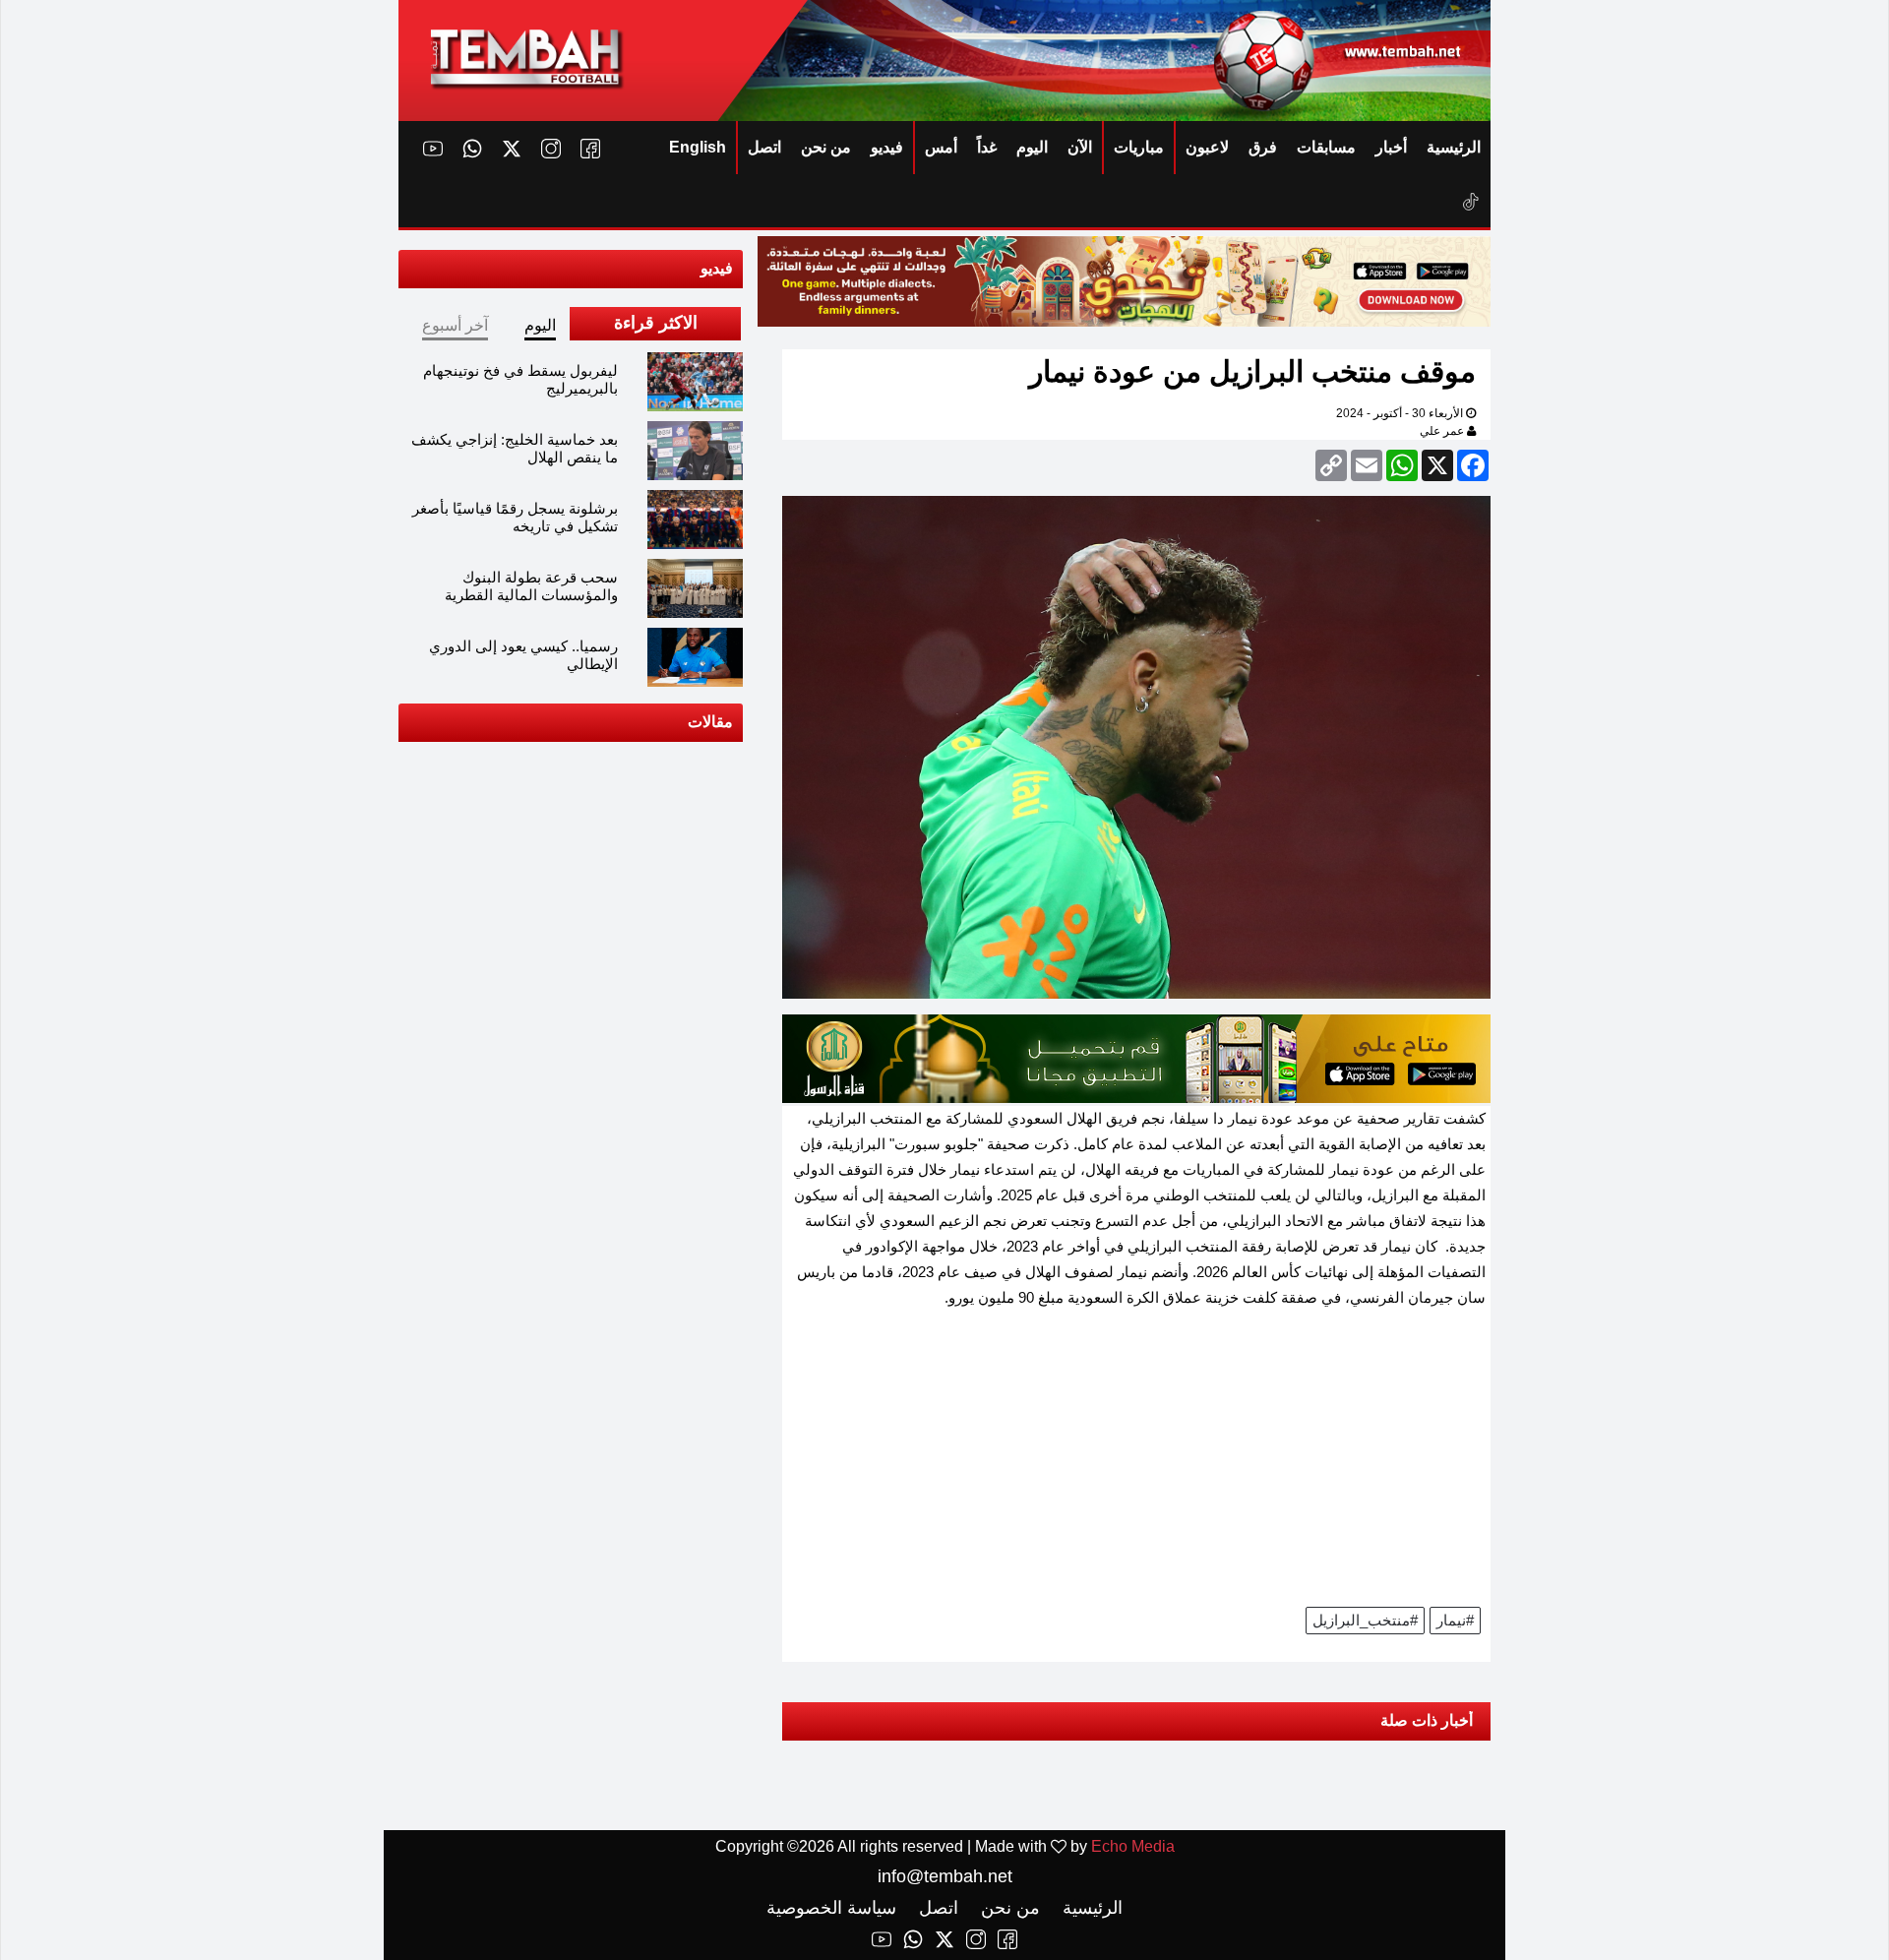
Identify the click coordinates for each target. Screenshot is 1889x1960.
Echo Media (1133, 1846)
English (698, 147)
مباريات (1139, 147)
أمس (941, 147)
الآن (1080, 147)
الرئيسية (1454, 147)
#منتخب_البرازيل (1365, 1620)
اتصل (764, 147)
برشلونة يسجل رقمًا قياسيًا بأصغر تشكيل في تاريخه (515, 517)
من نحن (826, 147)
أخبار (1391, 147)
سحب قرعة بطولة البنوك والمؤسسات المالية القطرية (531, 586)
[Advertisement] (1136, 1464)
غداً (987, 147)
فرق (1263, 147)
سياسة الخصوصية (831, 1908)
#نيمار (1455, 1620)
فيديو (887, 147)
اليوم (1032, 147)
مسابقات (1326, 147)
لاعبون (1207, 147)
